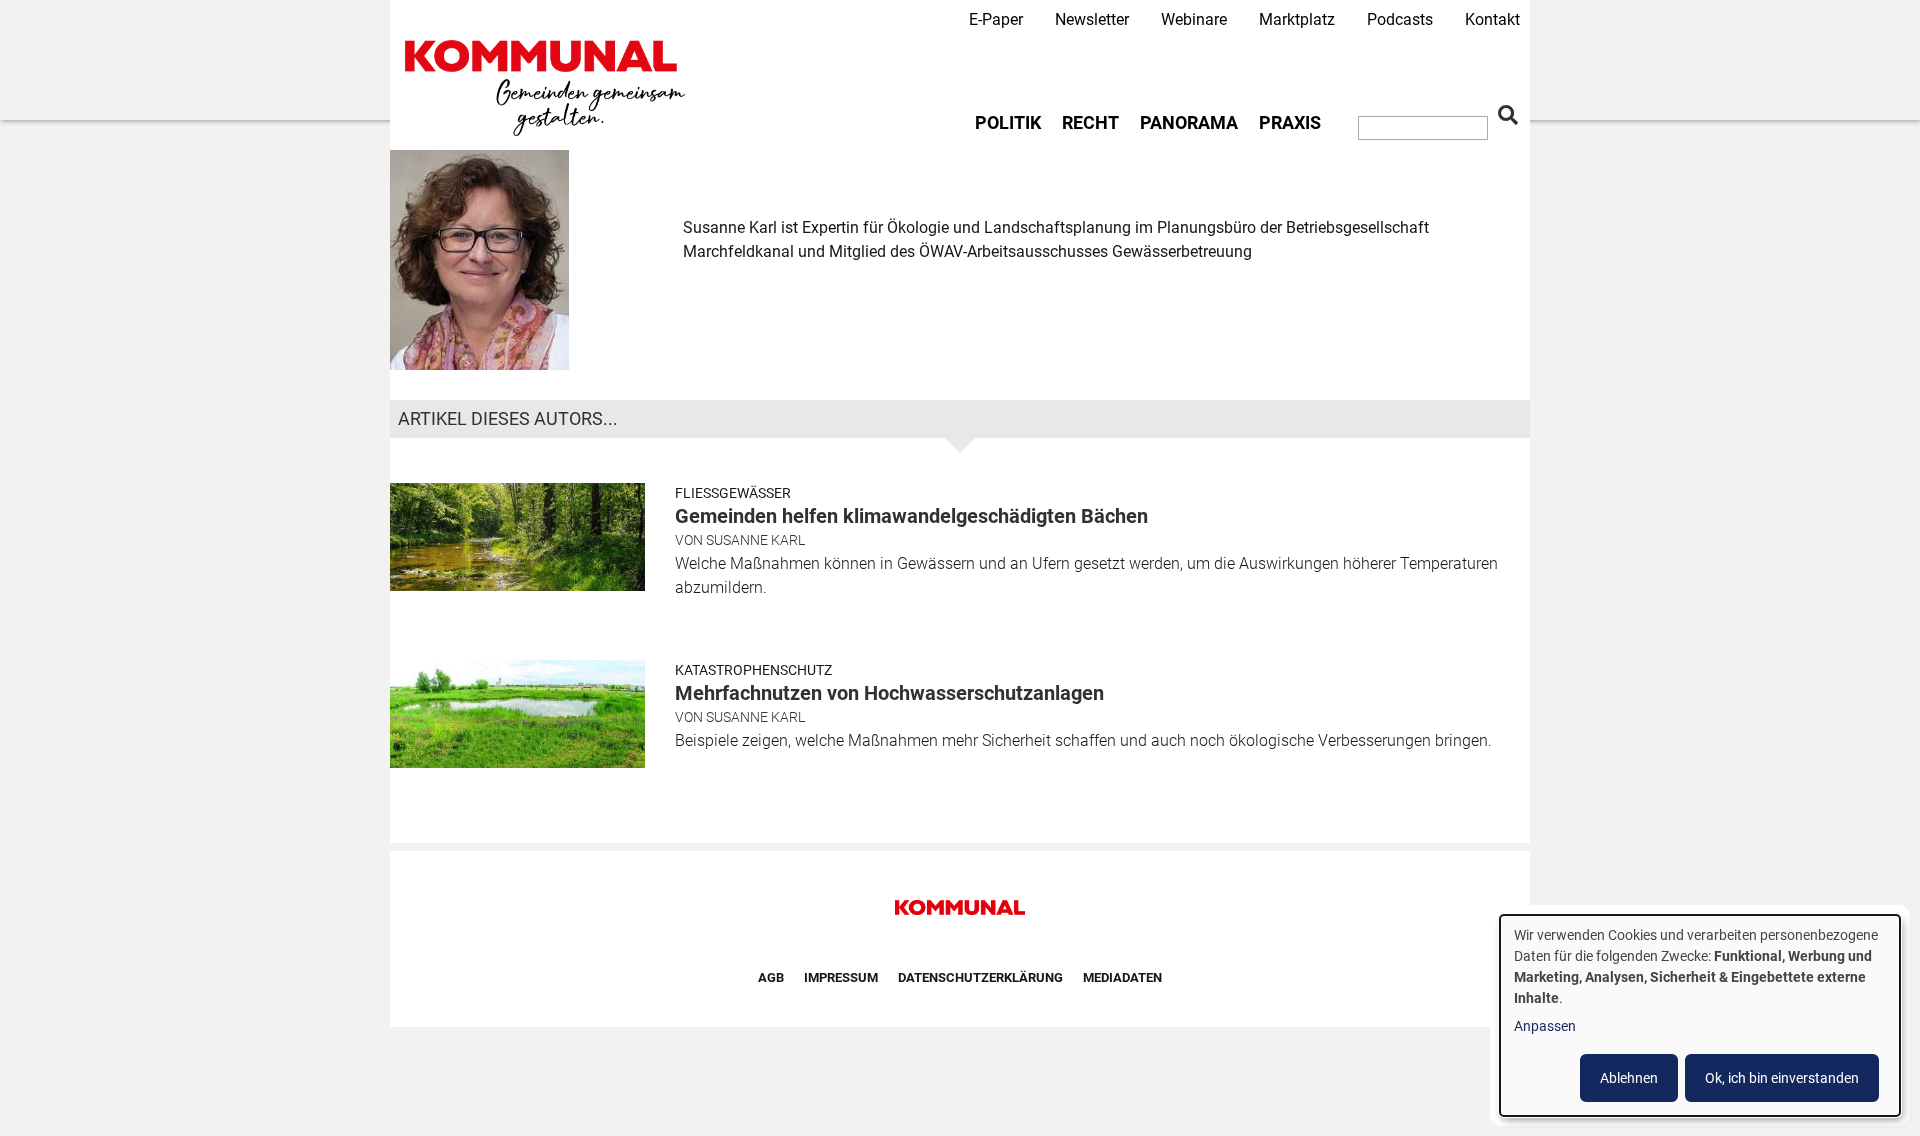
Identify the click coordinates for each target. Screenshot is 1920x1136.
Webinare (1194, 19)
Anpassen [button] (1545, 1026)
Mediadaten (1122, 977)
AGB (771, 977)
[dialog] (1700, 1015)
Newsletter (1092, 19)
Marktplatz (1297, 19)
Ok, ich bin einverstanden (1782, 1078)
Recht (1090, 123)
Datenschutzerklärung (980, 977)
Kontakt (1492, 19)
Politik (1008, 123)
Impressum (841, 977)
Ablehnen (1629, 1078)
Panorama (1189, 123)
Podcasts (1400, 19)
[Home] (549, 88)
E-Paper (996, 19)
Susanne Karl (755, 540)
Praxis (1290, 123)
